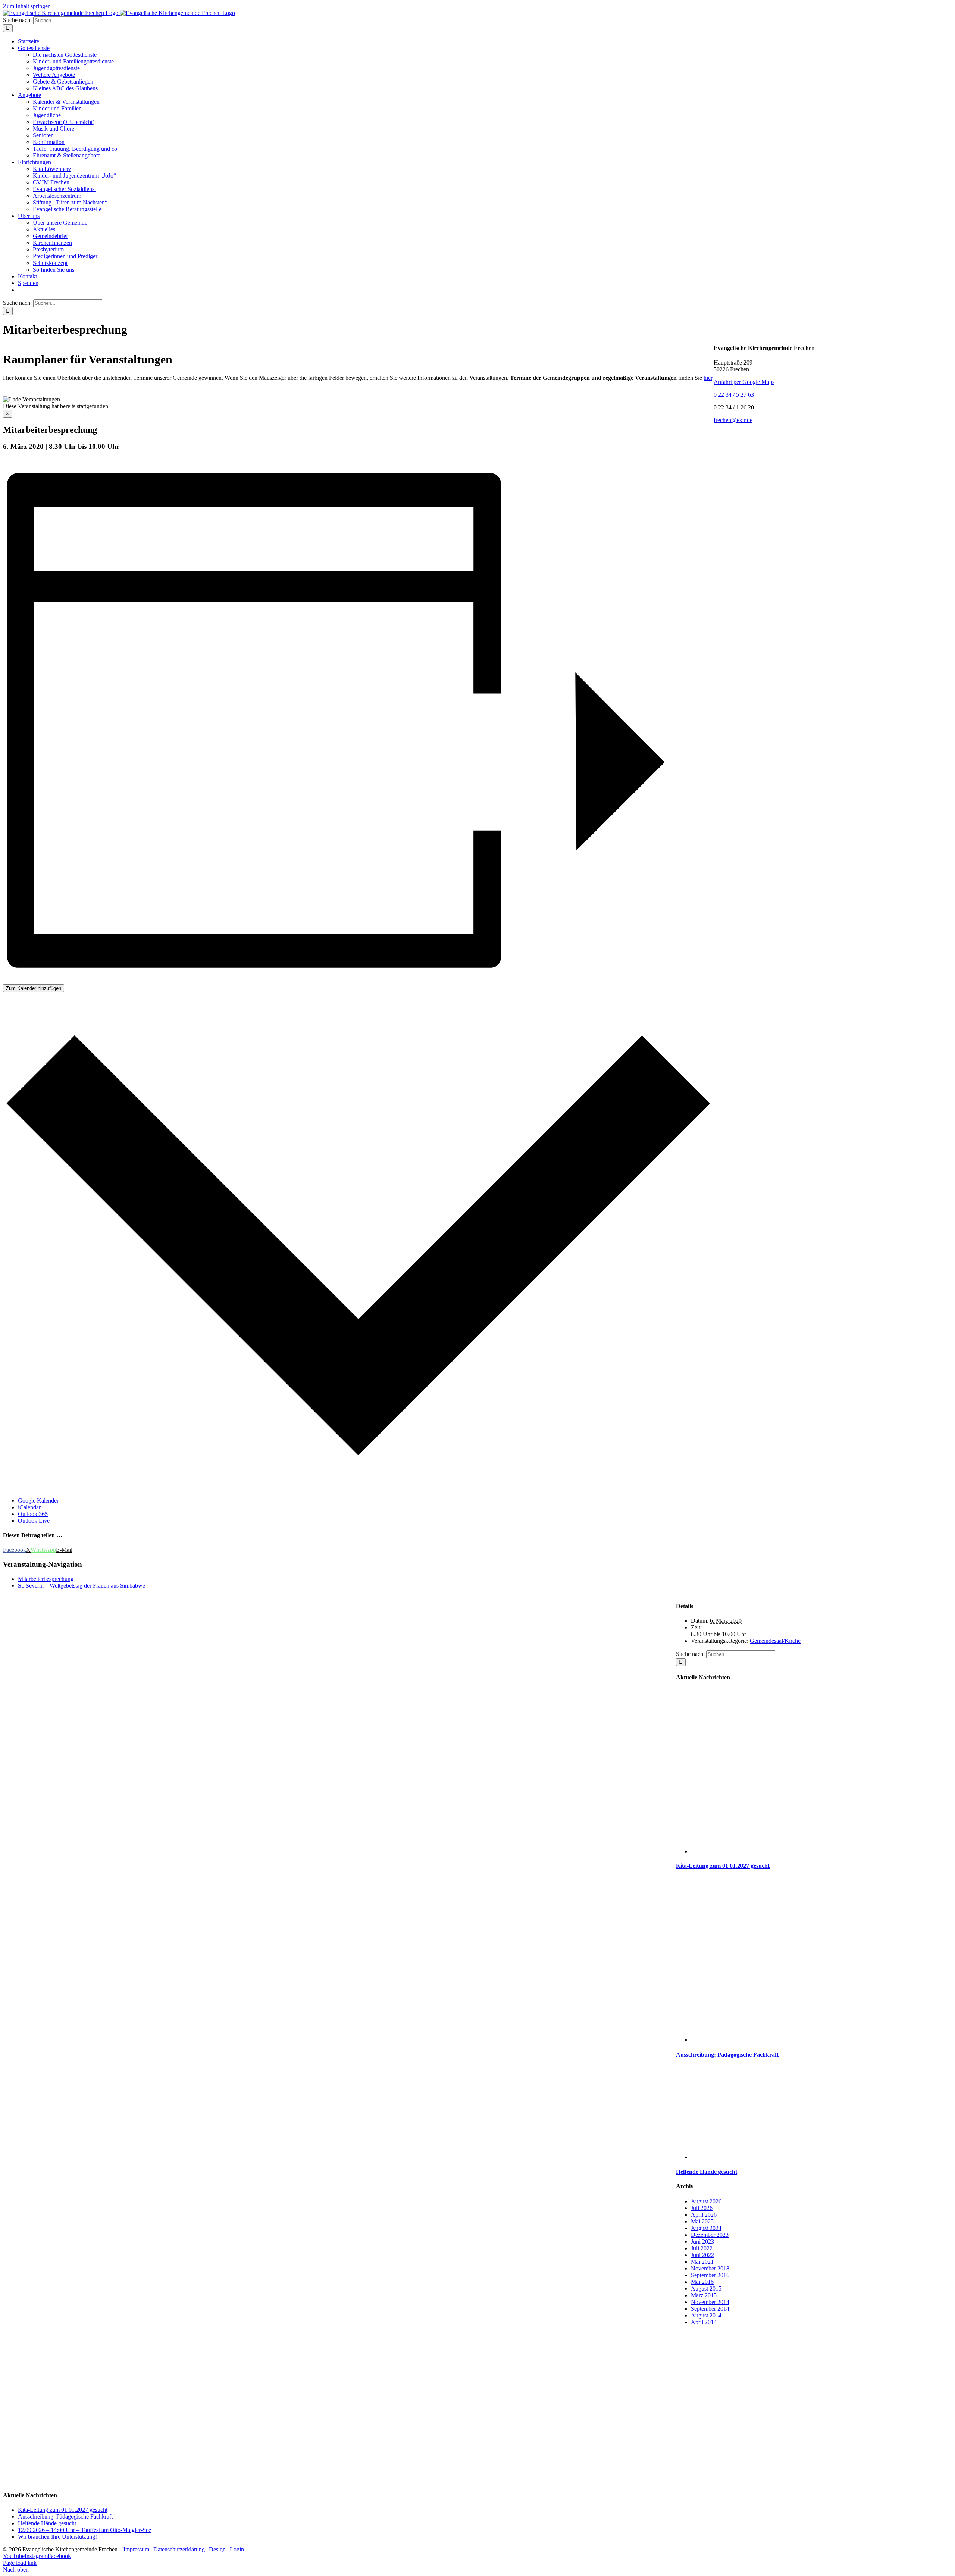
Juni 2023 (702, 2242)
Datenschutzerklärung (179, 2549)
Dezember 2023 (710, 2235)
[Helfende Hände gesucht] (821, 2157)
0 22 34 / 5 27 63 (734, 395)
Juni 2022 (702, 2255)
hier (708, 378)
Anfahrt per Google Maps (744, 382)
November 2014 (710, 2302)
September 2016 (710, 2275)
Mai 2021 (702, 2262)
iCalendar (29, 1507)
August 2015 (706, 2289)
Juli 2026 (702, 2208)
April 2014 (704, 2322)
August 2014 (706, 2315)
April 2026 (704, 2215)
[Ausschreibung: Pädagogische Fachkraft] (821, 2040)
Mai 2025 (702, 2221)
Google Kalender (38, 1500)
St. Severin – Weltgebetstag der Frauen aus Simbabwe (82, 1586)
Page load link (20, 2563)
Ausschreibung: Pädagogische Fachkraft (727, 2055)
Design (217, 2549)
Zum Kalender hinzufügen (34, 988)
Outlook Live (34, 1521)
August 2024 (706, 2228)
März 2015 (704, 2295)
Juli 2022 (702, 2248)
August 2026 (706, 2201)
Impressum (136, 2549)
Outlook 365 (33, 1514)
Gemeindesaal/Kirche (775, 1641)
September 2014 (710, 2309)
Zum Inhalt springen (27, 6)
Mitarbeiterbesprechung (46, 1579)
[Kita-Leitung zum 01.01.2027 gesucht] (821, 1851)
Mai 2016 (702, 2282)
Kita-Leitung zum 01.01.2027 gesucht (723, 1866)
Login (237, 2549)
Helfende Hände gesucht (707, 2172)
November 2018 (710, 2268)
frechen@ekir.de (733, 420)
